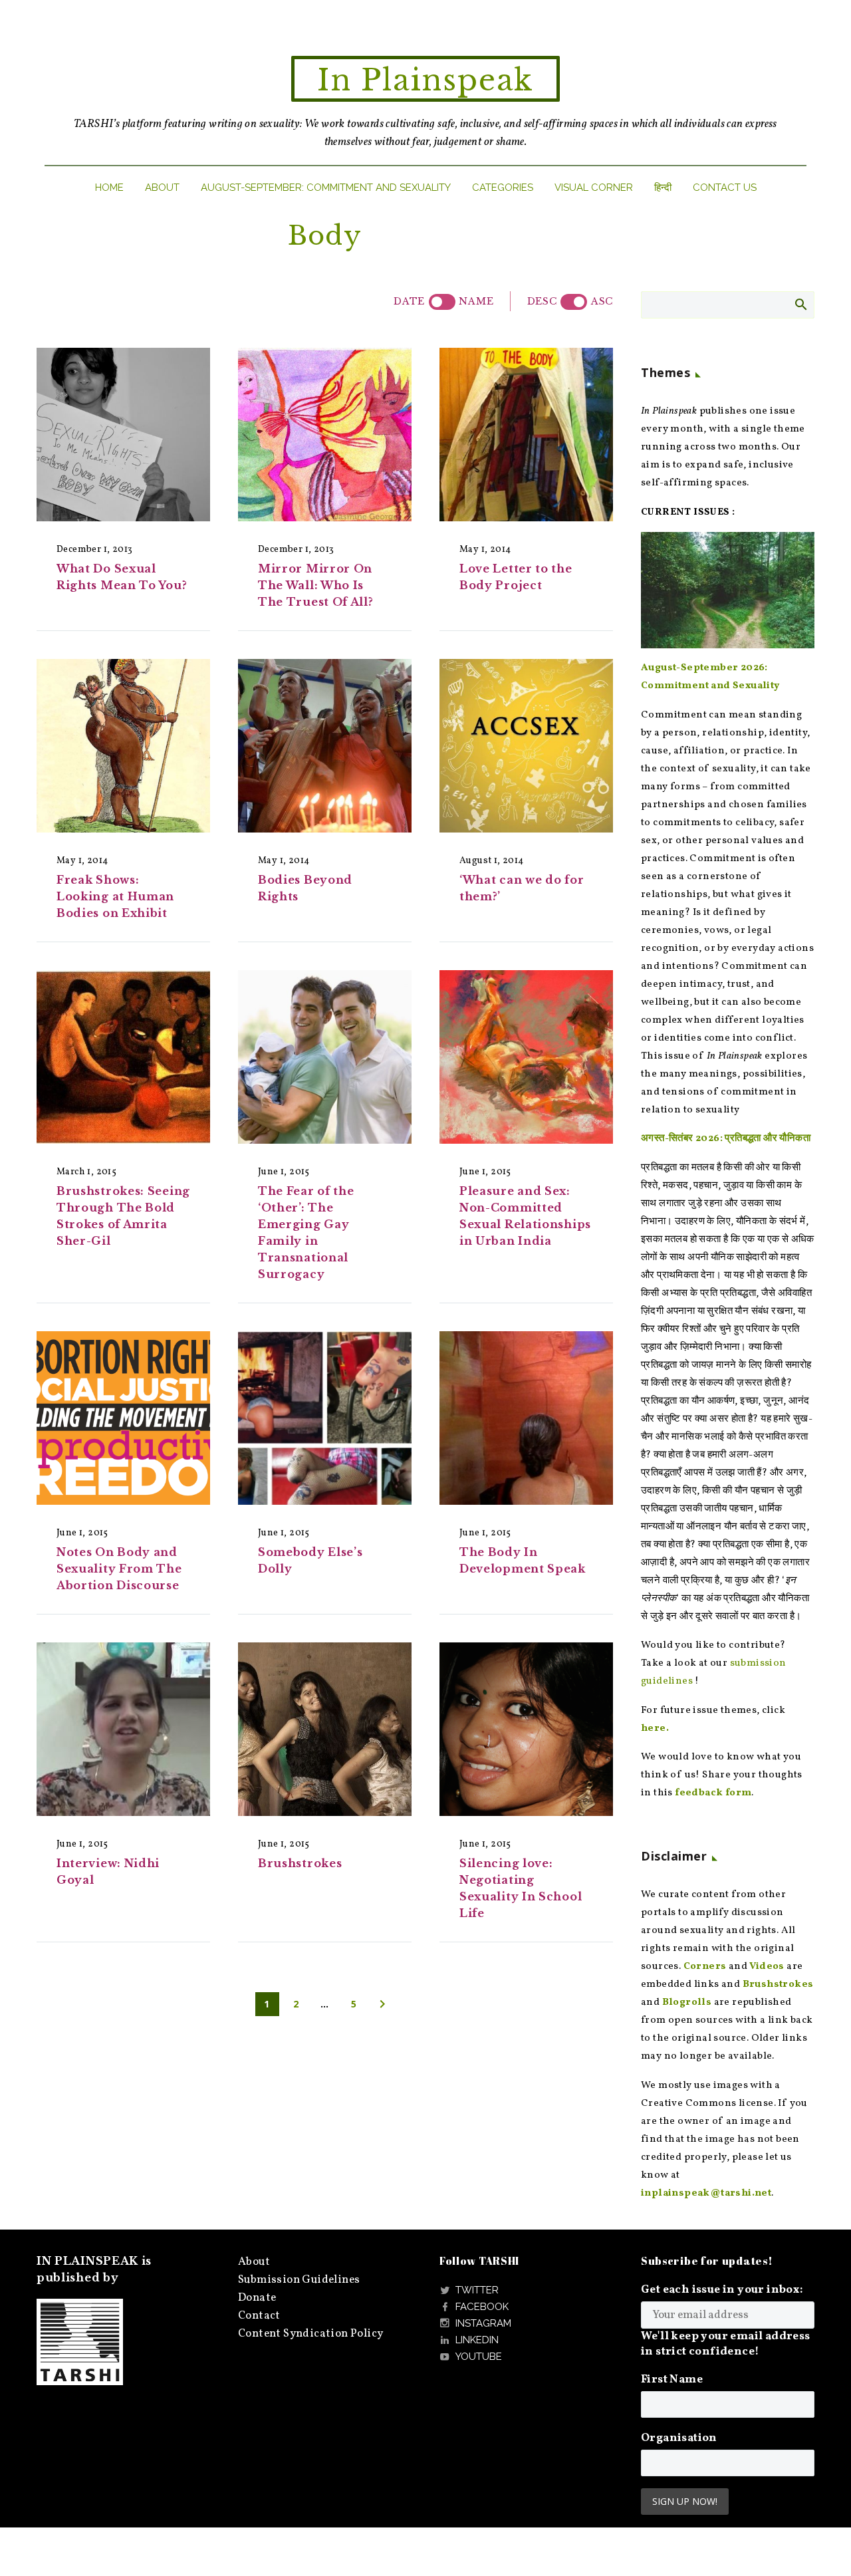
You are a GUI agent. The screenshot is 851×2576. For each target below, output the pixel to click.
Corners (705, 1967)
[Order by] (442, 302)
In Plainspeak (425, 80)
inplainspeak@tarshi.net (706, 2193)
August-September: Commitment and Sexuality (326, 188)
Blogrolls (687, 2002)
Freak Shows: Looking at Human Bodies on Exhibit (115, 896)
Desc (542, 301)
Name (476, 301)
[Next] (382, 2004)
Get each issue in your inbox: (722, 2290)
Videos (767, 1967)
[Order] (574, 302)
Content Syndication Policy (310, 2334)
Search (800, 304)
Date (409, 301)
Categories (503, 188)
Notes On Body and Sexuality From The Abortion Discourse (119, 1569)
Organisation (679, 2438)
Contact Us (725, 188)
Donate (257, 2298)
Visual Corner (594, 188)
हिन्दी (663, 188)
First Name (672, 2380)
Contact (259, 2316)
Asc (602, 301)
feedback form (713, 1793)
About (162, 188)
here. (655, 1729)
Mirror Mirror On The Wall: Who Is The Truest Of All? (316, 585)
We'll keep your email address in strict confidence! (726, 2344)
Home (109, 188)
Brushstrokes (300, 1863)
